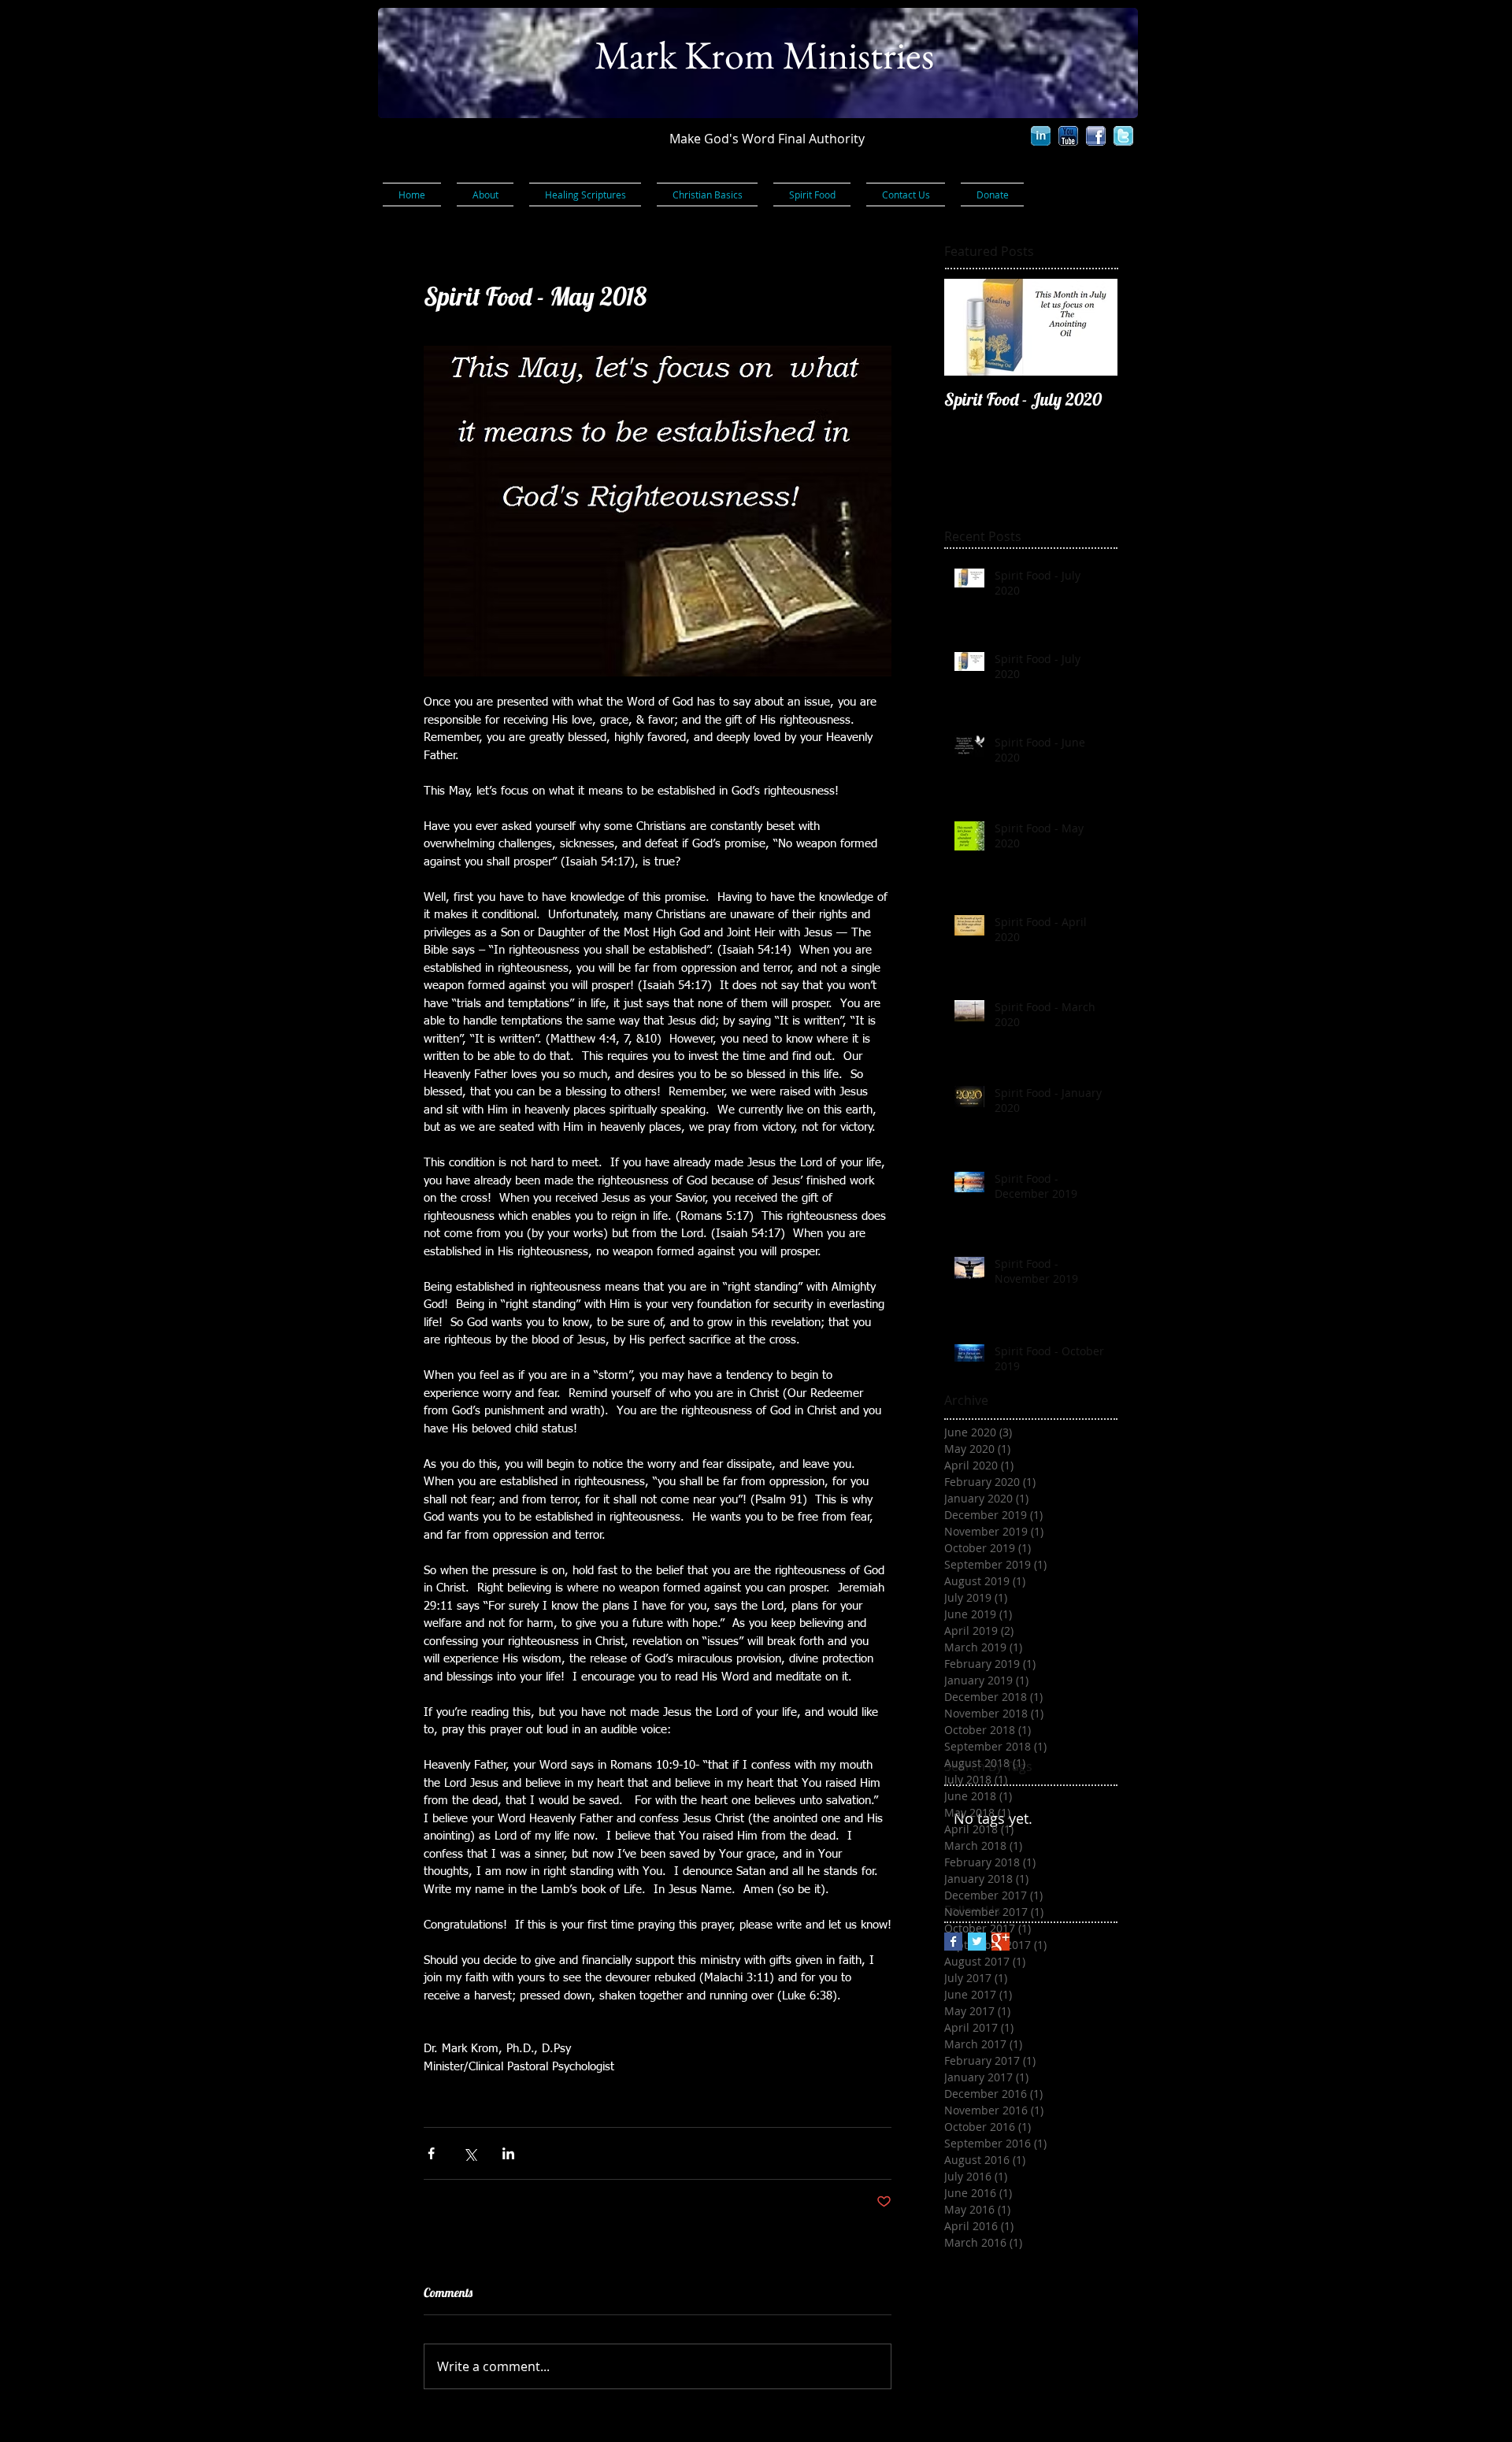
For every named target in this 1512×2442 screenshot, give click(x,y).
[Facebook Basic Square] (953, 1942)
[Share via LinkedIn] (508, 2153)
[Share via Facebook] (431, 2153)
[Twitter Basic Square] (977, 1942)
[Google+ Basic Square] (1001, 1942)
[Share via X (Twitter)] (470, 2153)
